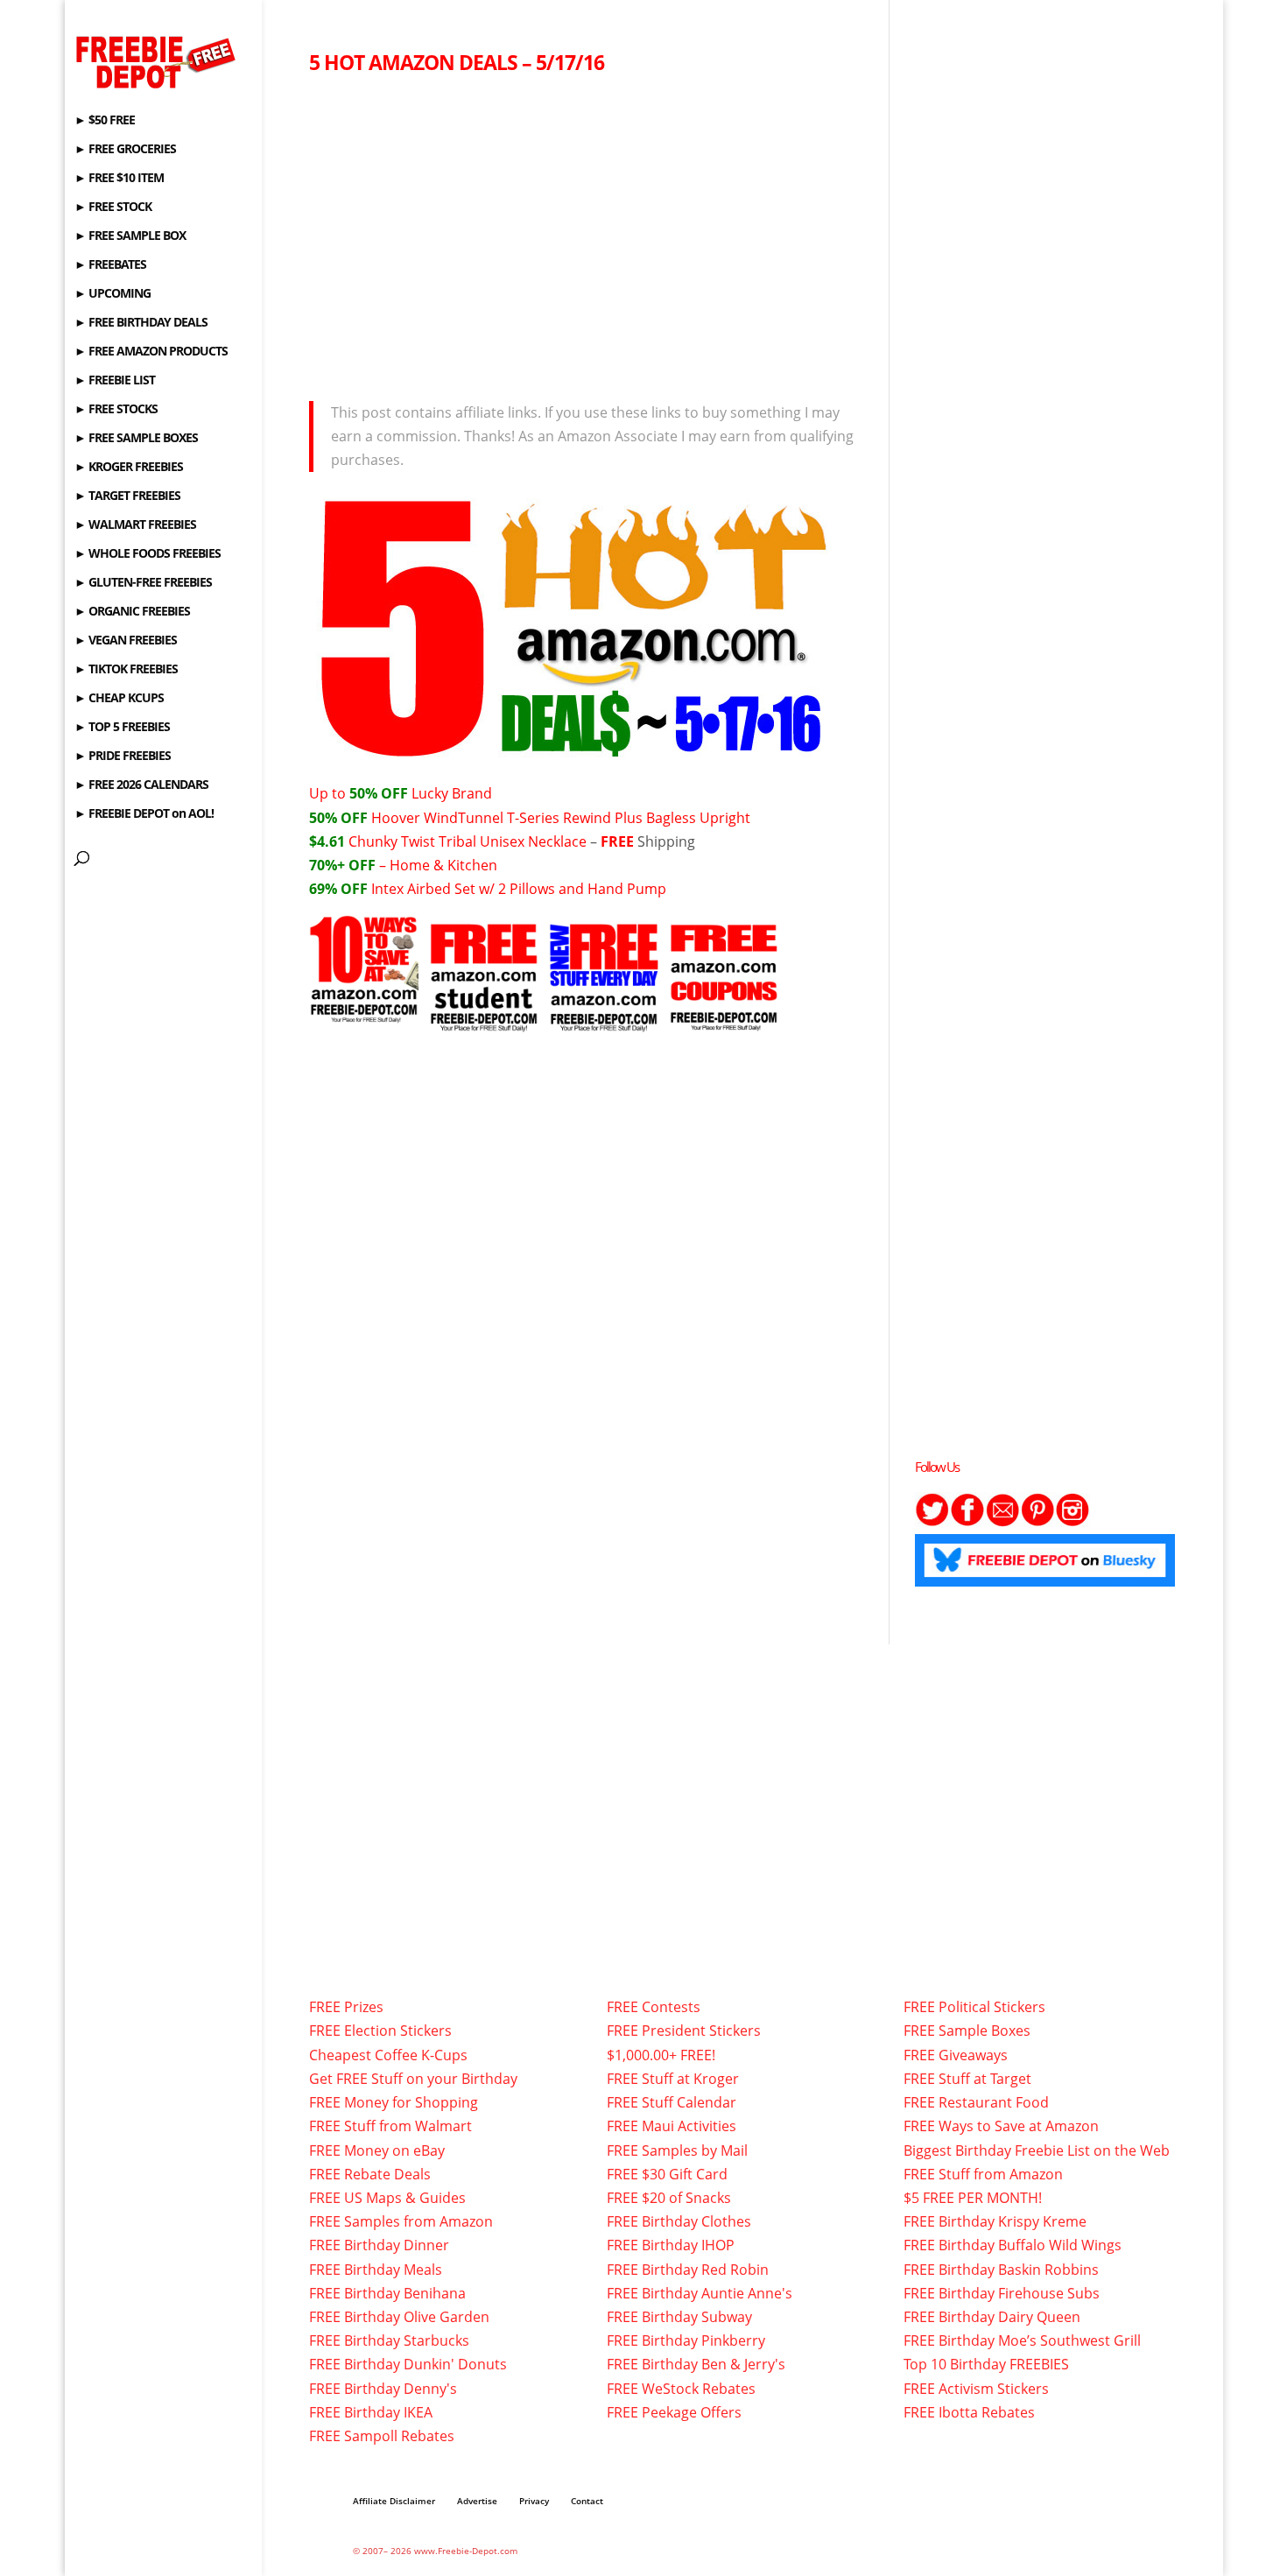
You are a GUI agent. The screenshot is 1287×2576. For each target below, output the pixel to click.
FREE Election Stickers (380, 2031)
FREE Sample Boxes (967, 2031)
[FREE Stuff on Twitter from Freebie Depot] (932, 1522)
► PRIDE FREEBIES (123, 757)
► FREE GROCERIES (125, 150)
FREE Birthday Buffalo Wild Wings (1013, 2245)
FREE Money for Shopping (394, 2102)
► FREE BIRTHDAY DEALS (141, 323)
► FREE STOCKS (116, 410)
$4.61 (329, 841)
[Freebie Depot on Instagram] (1072, 1522)
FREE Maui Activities (672, 2126)
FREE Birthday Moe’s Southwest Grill (1022, 2340)
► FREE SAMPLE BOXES (136, 439)
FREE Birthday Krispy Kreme (995, 2221)
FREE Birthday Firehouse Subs (1002, 2293)
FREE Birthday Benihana (387, 2293)
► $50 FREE (105, 121)
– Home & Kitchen (403, 865)
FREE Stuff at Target (967, 2079)
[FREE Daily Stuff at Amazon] (604, 1019)
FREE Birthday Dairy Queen (992, 2317)
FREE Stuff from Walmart (390, 2126)
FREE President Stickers (684, 2031)
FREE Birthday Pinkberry (686, 2340)
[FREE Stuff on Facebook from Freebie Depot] (967, 1522)
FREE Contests (654, 2007)
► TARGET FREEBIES (127, 496)
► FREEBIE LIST (115, 381)
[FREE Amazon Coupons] (724, 1019)
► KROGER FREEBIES (129, 468)
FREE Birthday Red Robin (688, 2270)
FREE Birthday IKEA (371, 2412)
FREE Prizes (346, 2007)
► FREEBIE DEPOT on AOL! (144, 814)
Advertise (477, 2501)
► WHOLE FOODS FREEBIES (148, 554)
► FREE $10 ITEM (119, 179)
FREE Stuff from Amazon (983, 2174)
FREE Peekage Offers (674, 2412)
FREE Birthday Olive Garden (399, 2317)
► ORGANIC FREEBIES (132, 612)
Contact (587, 2501)
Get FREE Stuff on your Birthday (413, 2079)
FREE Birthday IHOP (671, 2245)
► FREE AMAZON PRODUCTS (151, 352)
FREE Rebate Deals (370, 2174)
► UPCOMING (113, 294)
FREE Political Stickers (974, 2007)
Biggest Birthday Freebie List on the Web (1037, 2150)
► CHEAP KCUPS (119, 699)
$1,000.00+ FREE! (661, 2055)
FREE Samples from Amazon (401, 2221)
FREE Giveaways (956, 2055)
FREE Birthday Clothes (679, 2221)
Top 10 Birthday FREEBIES (986, 2364)
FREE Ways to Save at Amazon (1001, 2126)
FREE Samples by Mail (677, 2150)
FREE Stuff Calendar (672, 2102)
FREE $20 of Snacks (669, 2198)
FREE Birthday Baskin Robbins (1001, 2270)
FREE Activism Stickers (976, 2389)
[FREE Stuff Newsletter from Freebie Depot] (1002, 1522)
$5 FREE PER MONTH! (973, 2198)
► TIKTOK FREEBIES (126, 670)
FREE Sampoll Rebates (382, 2436)
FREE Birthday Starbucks (389, 2340)
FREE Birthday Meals (376, 2270)
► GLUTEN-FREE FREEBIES (143, 583)
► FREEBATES (110, 265)
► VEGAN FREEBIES (126, 641)
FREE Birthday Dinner (379, 2245)
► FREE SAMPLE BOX (130, 236)
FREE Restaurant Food (976, 2102)
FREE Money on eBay (377, 2150)
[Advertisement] (586, 233)
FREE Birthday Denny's (383, 2389)
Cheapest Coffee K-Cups (388, 2055)
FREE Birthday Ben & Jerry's (696, 2364)
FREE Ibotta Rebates (969, 2412)
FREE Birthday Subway (679, 2317)
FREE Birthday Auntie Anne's (700, 2293)
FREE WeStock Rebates (681, 2389)
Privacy (534, 2501)
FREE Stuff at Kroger (673, 2079)
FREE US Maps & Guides (387, 2198)
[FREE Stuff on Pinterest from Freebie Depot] (1037, 1522)
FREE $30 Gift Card (667, 2174)
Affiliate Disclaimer (394, 2501)
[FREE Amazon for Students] (484, 1019)
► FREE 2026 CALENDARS (141, 785)
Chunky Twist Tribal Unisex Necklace (468, 841)
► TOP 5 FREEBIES (122, 728)
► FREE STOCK (113, 208)
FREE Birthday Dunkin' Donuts (408, 2364)
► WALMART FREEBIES (135, 525)
